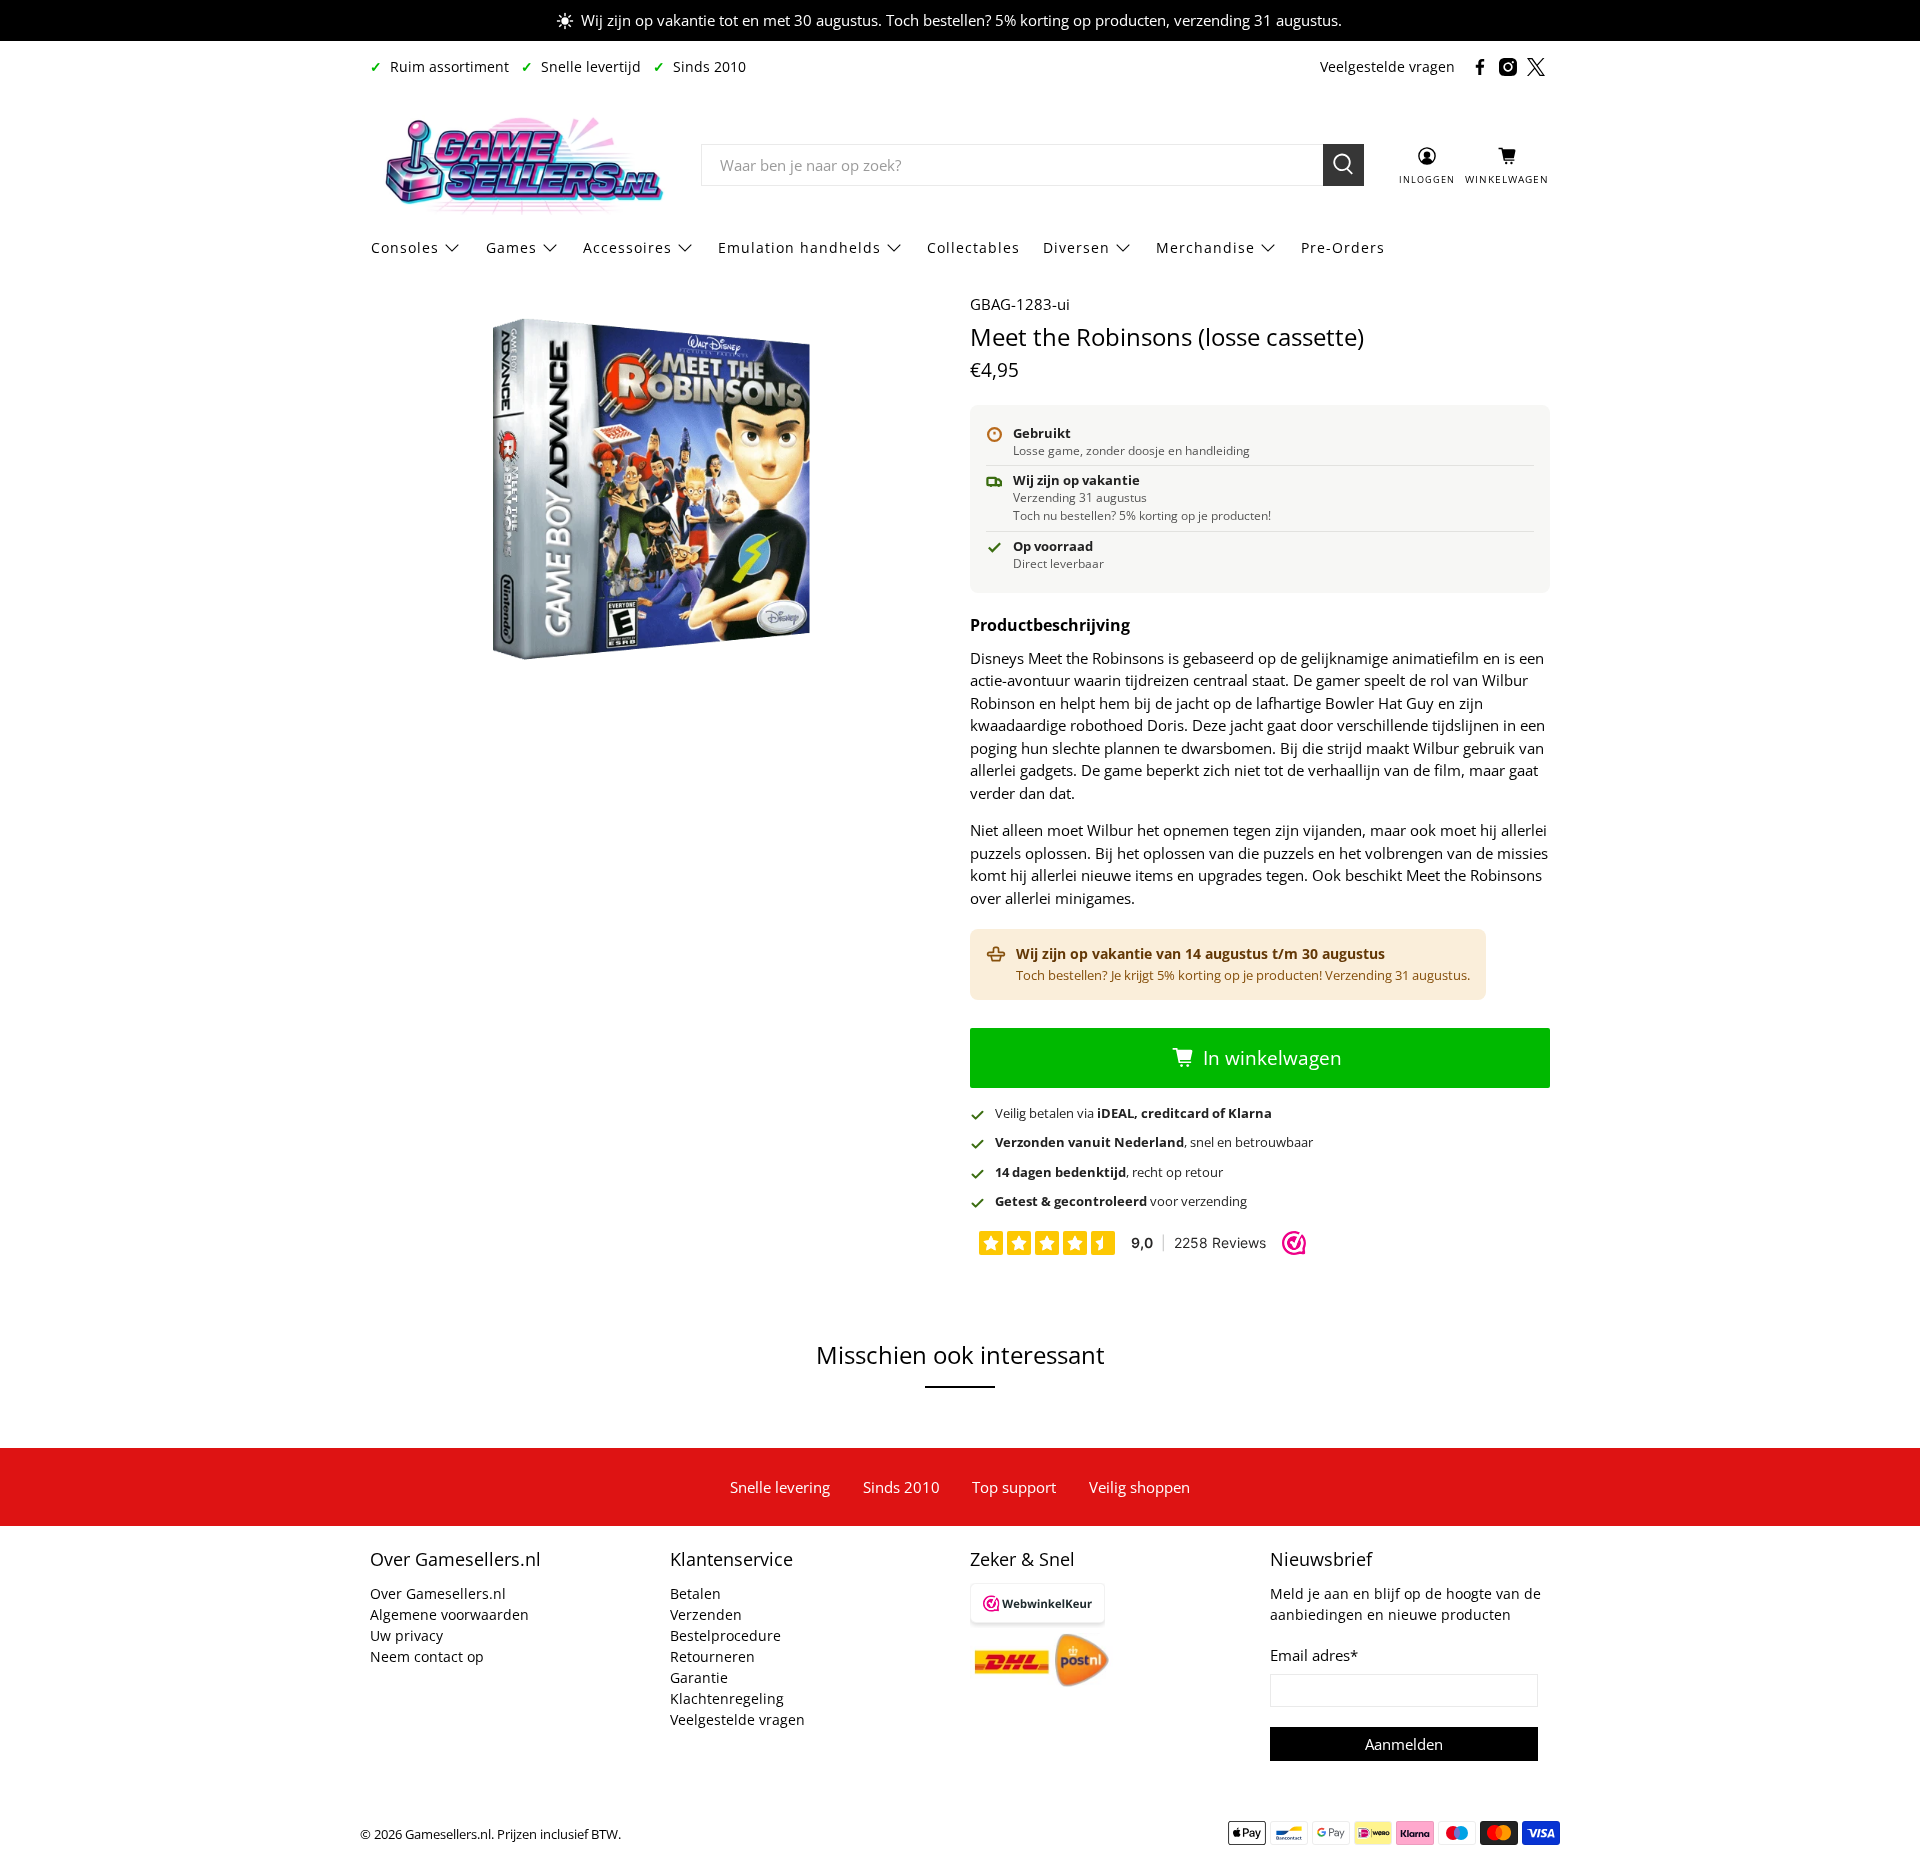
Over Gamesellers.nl (438, 1593)
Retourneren (712, 1656)
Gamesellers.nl (448, 1834)
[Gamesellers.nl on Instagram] (1508, 67)
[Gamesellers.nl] (521, 165)
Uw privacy (406, 1635)
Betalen (695, 1593)
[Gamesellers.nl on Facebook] (1480, 67)
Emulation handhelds (799, 247)
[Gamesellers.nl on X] (1536, 67)
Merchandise (1205, 247)
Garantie (699, 1677)
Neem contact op (427, 1656)
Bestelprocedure (725, 1635)
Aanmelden (1404, 1744)
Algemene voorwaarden (449, 1614)
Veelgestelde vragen (1387, 66)
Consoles (405, 247)
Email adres (1314, 1655)
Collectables (973, 247)
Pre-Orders (1343, 247)
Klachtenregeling (727, 1698)
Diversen (1076, 247)
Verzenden (706, 1614)
